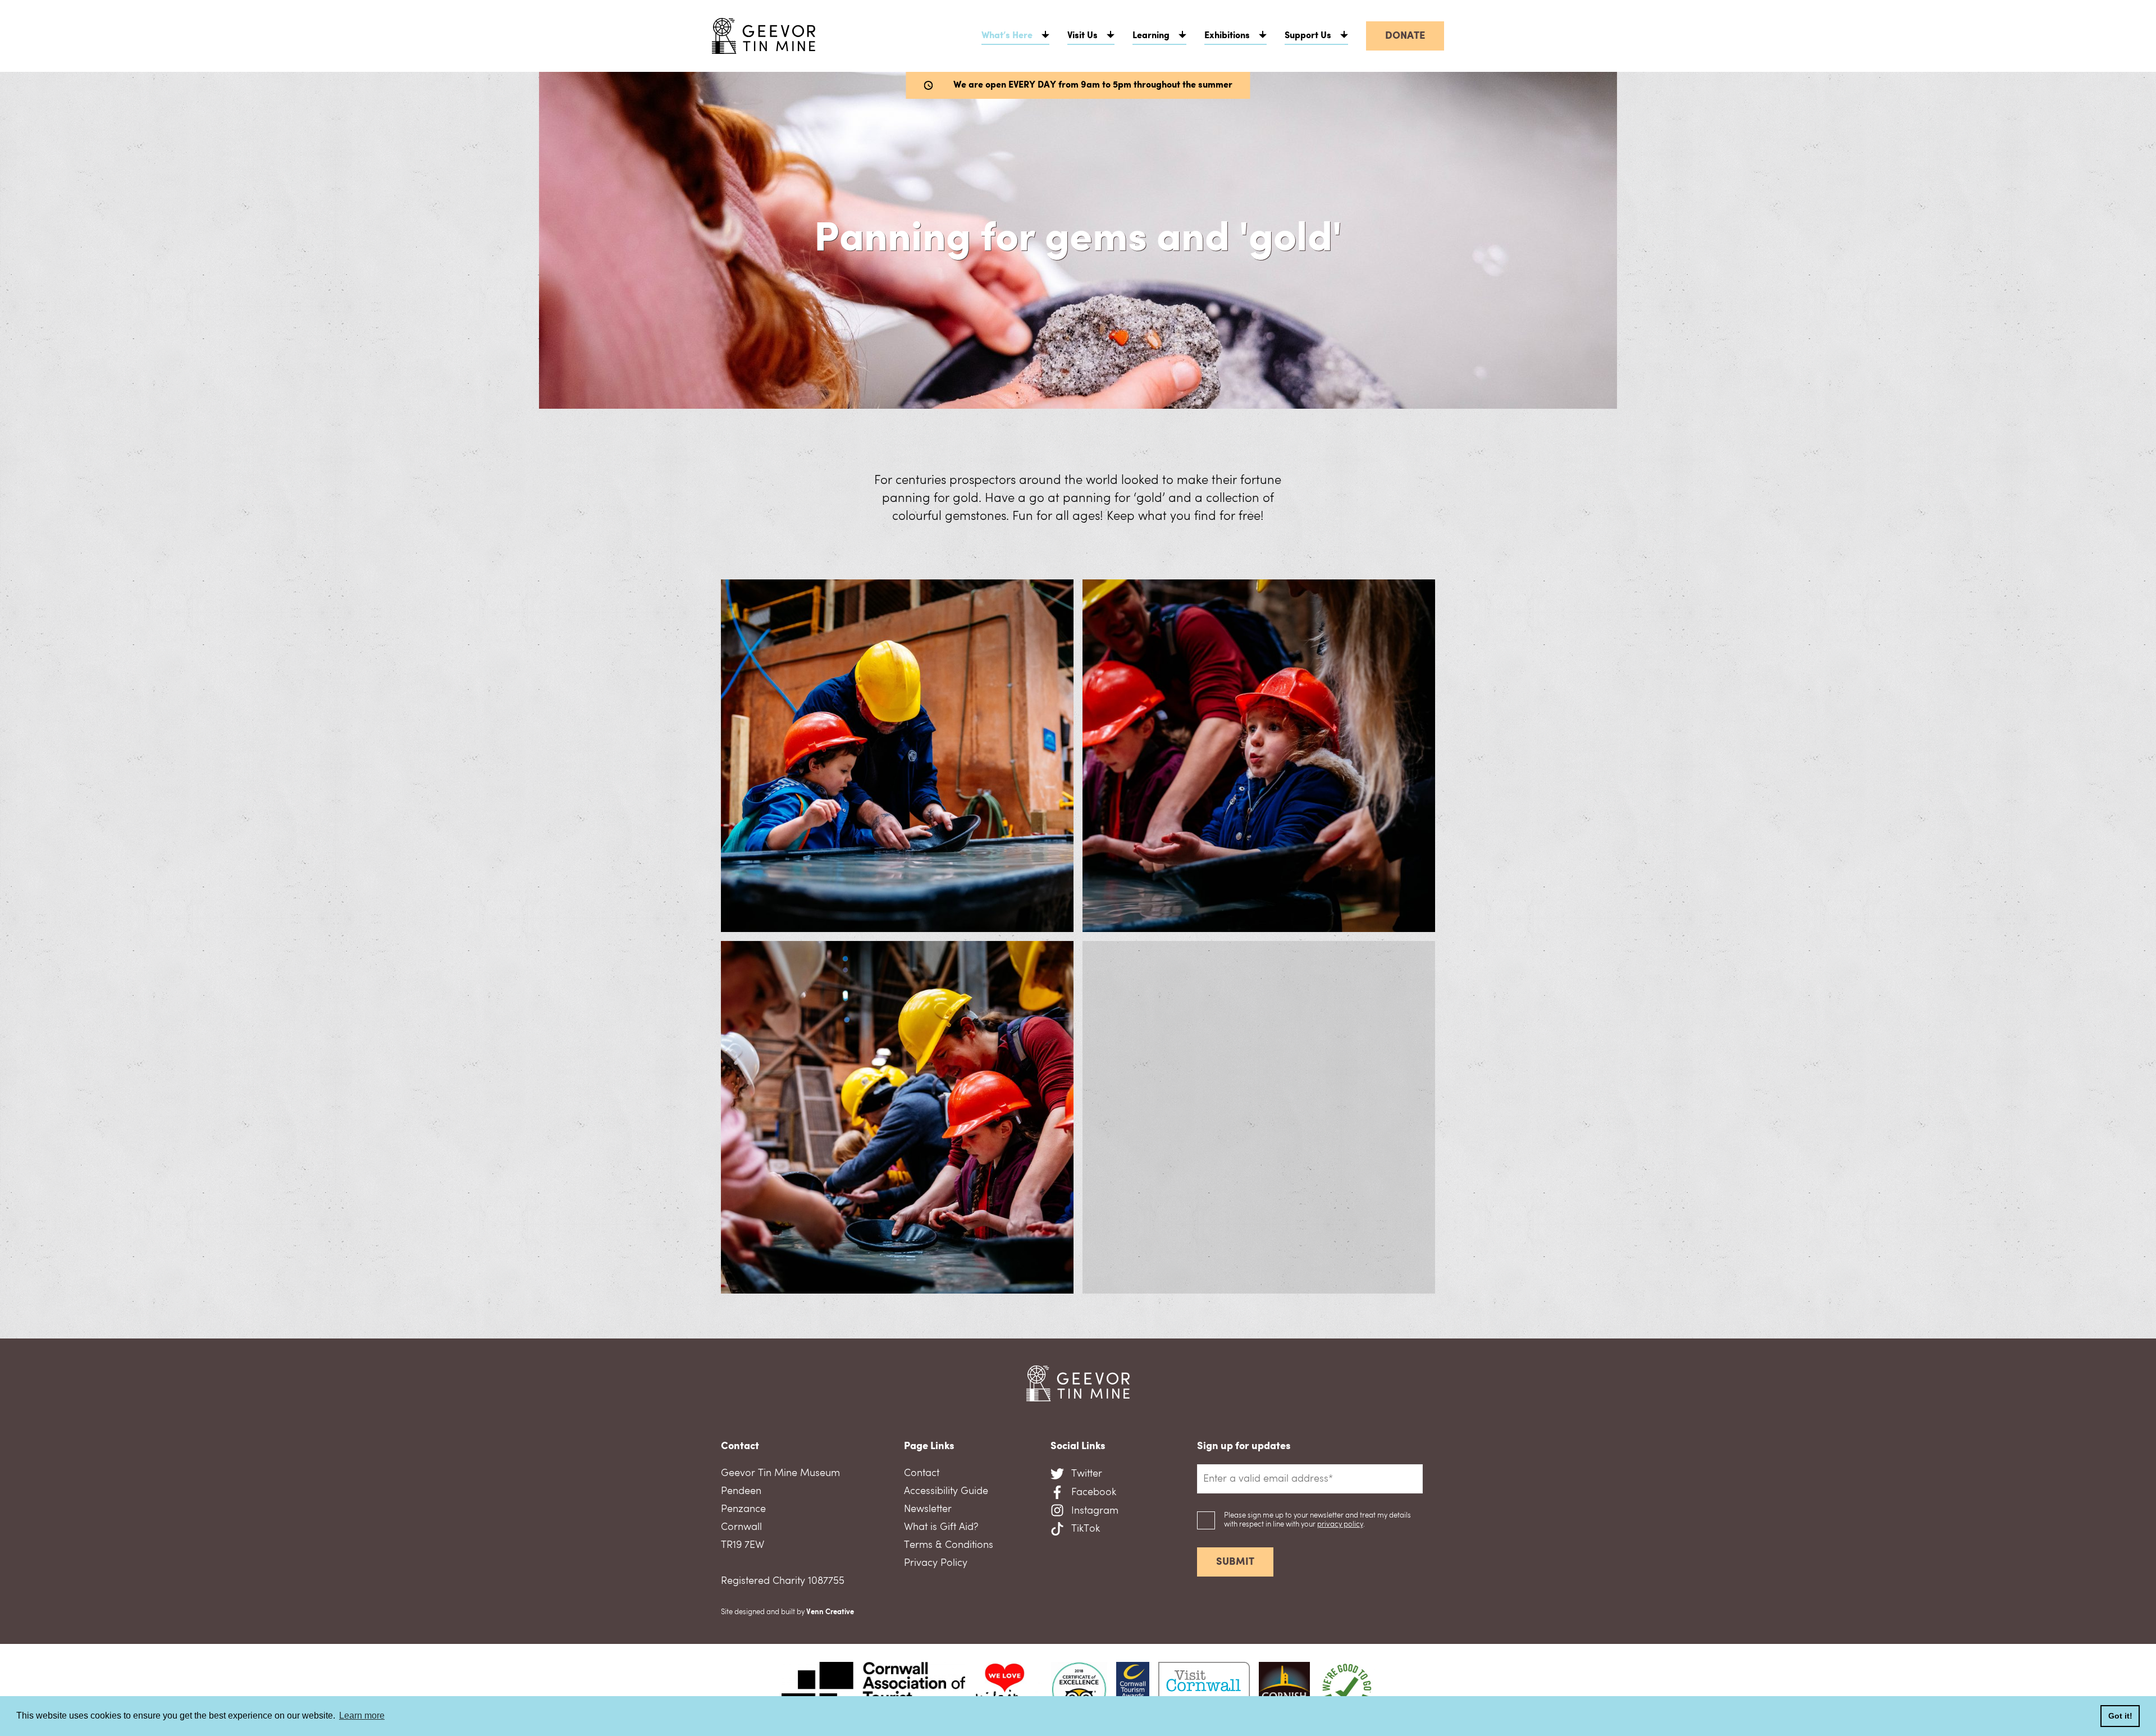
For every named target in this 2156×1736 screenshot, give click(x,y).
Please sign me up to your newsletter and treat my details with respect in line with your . (1317, 1520)
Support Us (1308, 36)
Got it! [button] (2120, 1716)
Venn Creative (830, 1612)
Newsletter (928, 1509)
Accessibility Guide (946, 1491)
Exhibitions (1227, 36)
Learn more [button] (362, 1716)
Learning (1151, 36)
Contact (922, 1473)
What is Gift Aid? (941, 1527)
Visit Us (1082, 36)
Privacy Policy (936, 1563)
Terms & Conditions (949, 1545)
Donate (1405, 36)
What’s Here (1007, 36)
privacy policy (1340, 1525)
